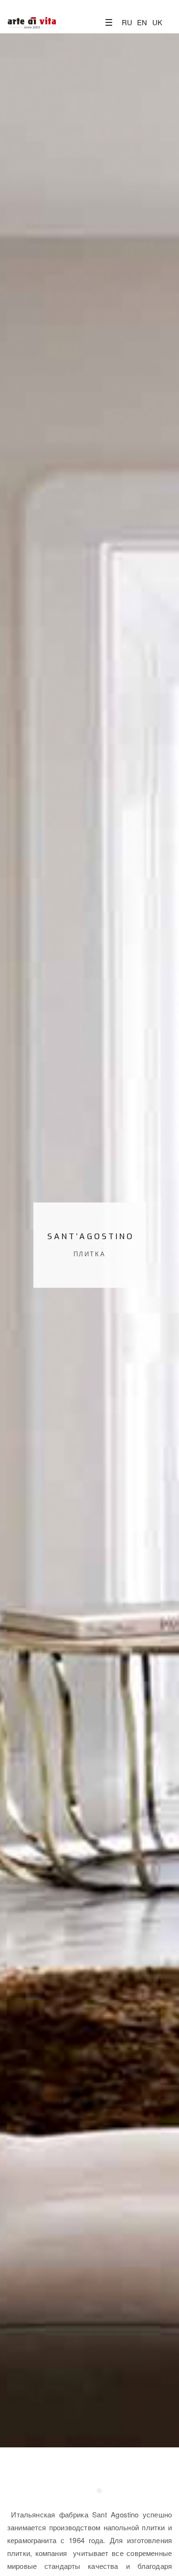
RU (127, 22)
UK (157, 22)
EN (142, 22)
